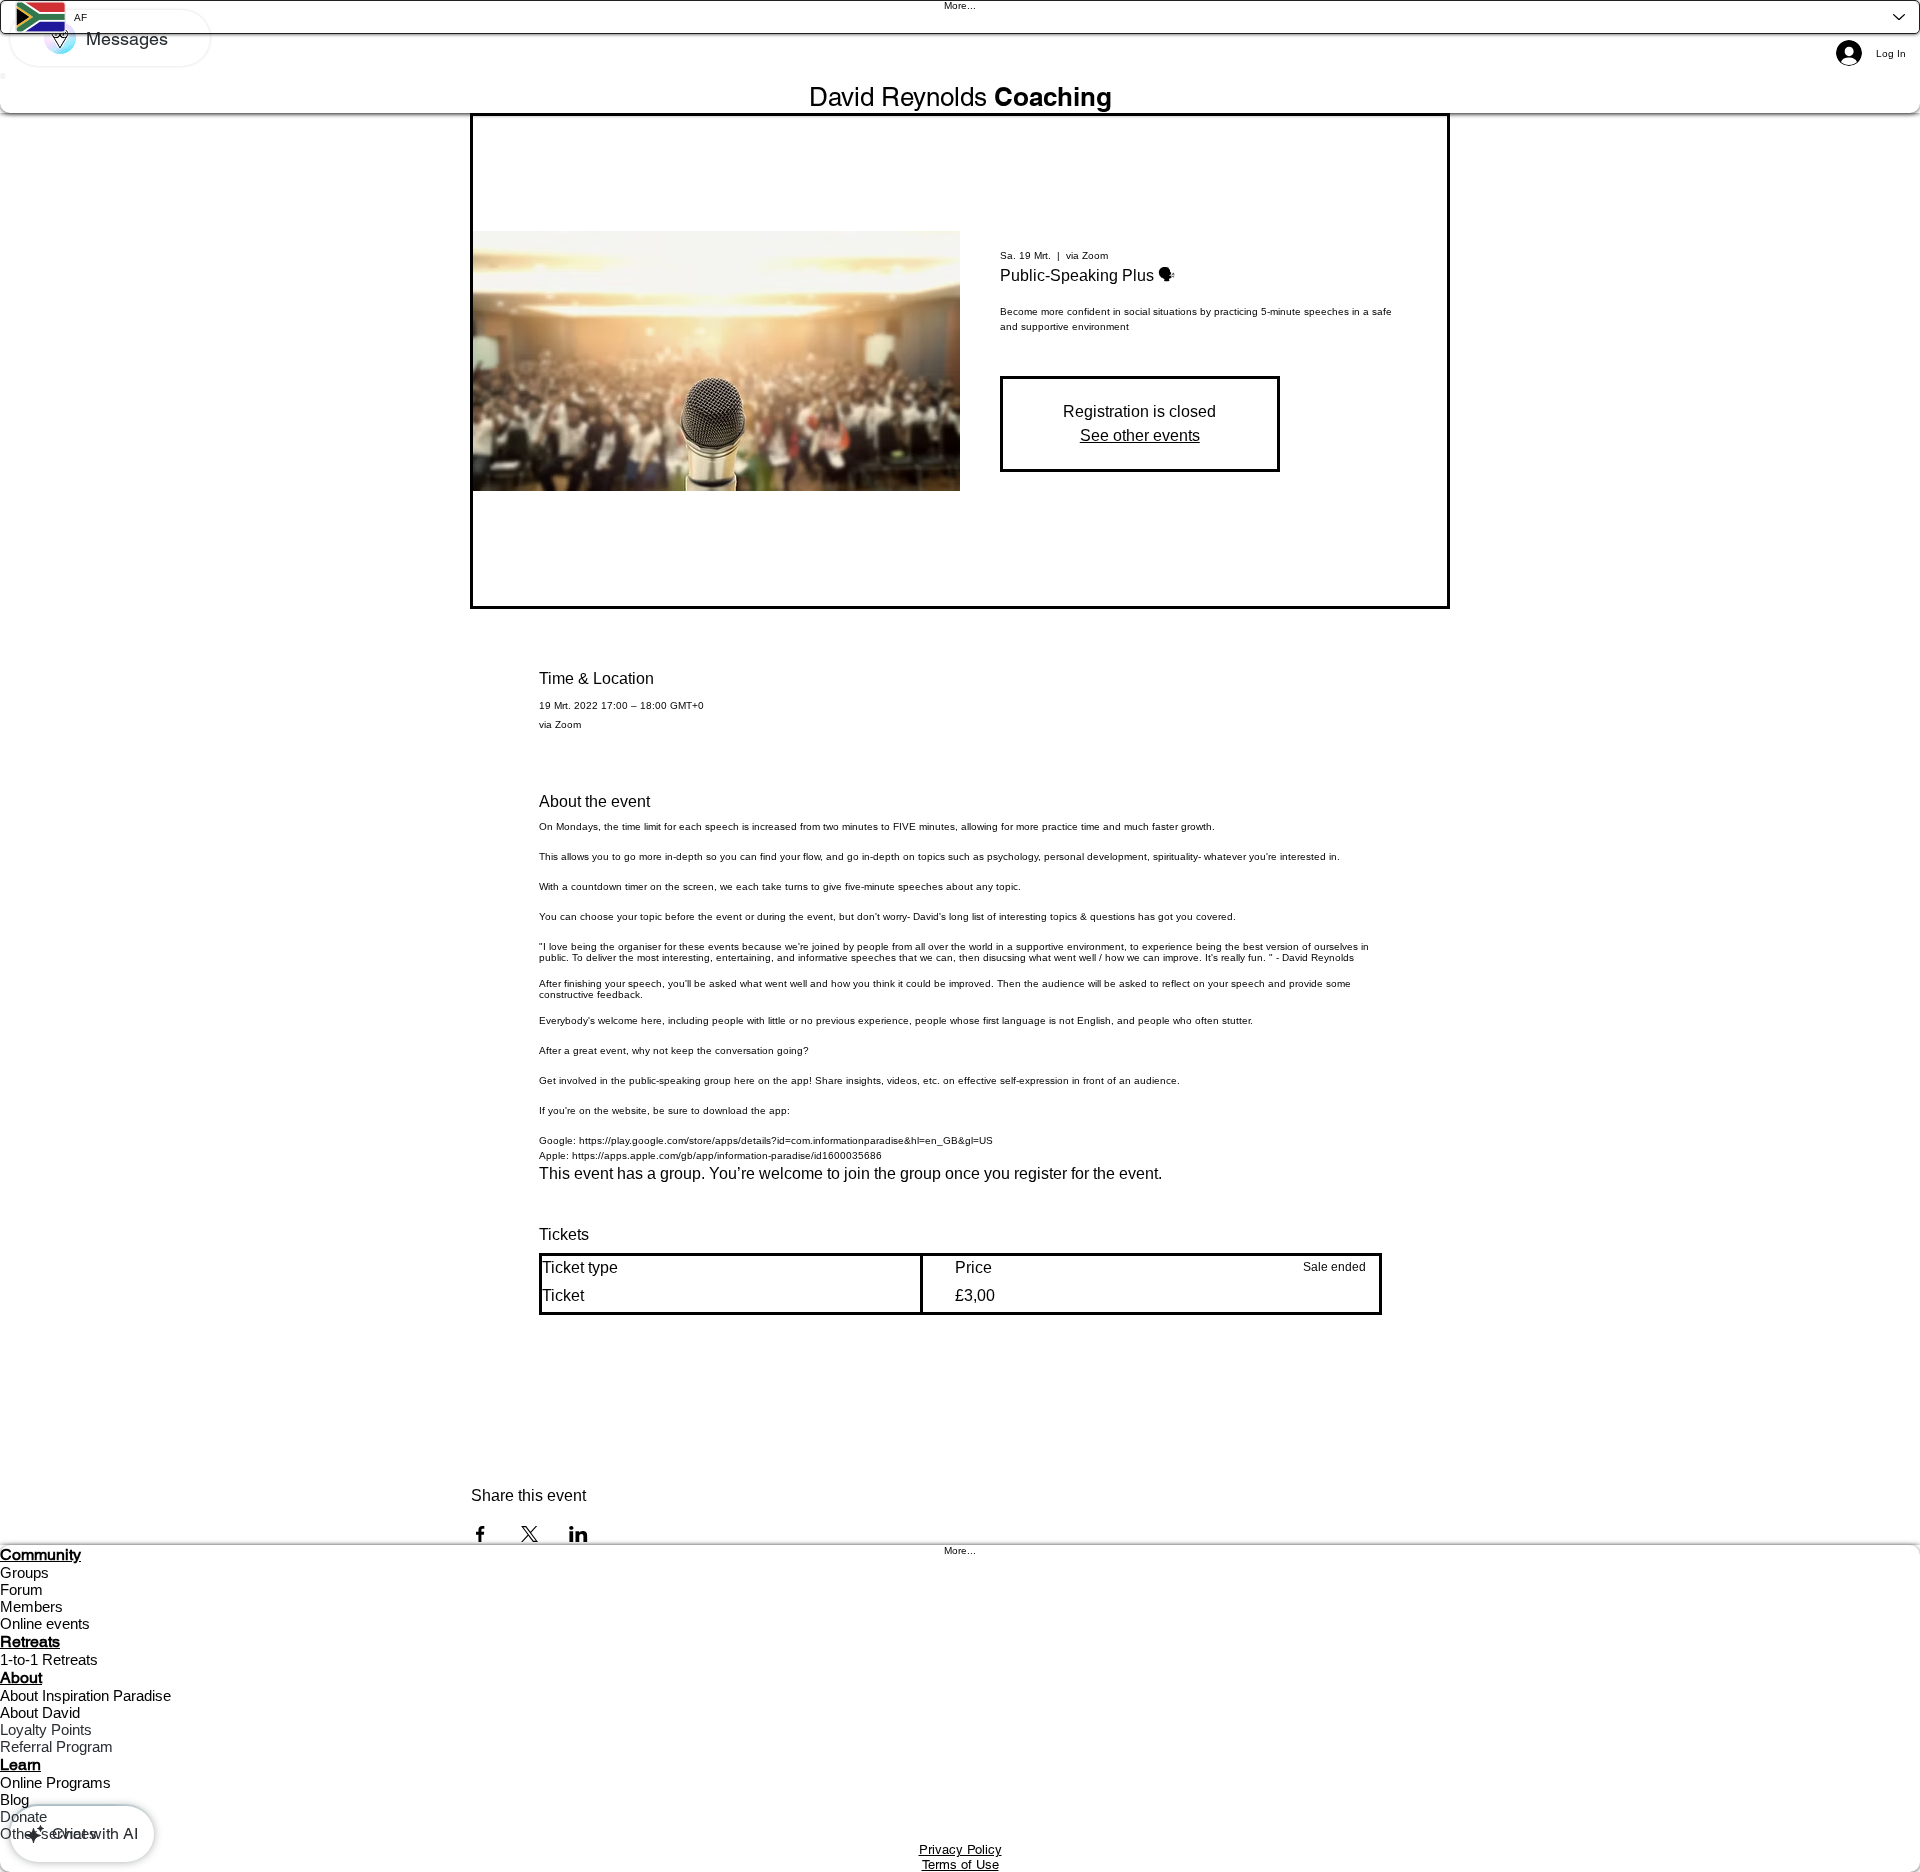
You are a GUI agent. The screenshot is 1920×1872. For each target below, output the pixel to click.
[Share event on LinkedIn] (578, 1534)
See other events (1140, 435)
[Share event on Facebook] (480, 1534)
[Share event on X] (529, 1534)
